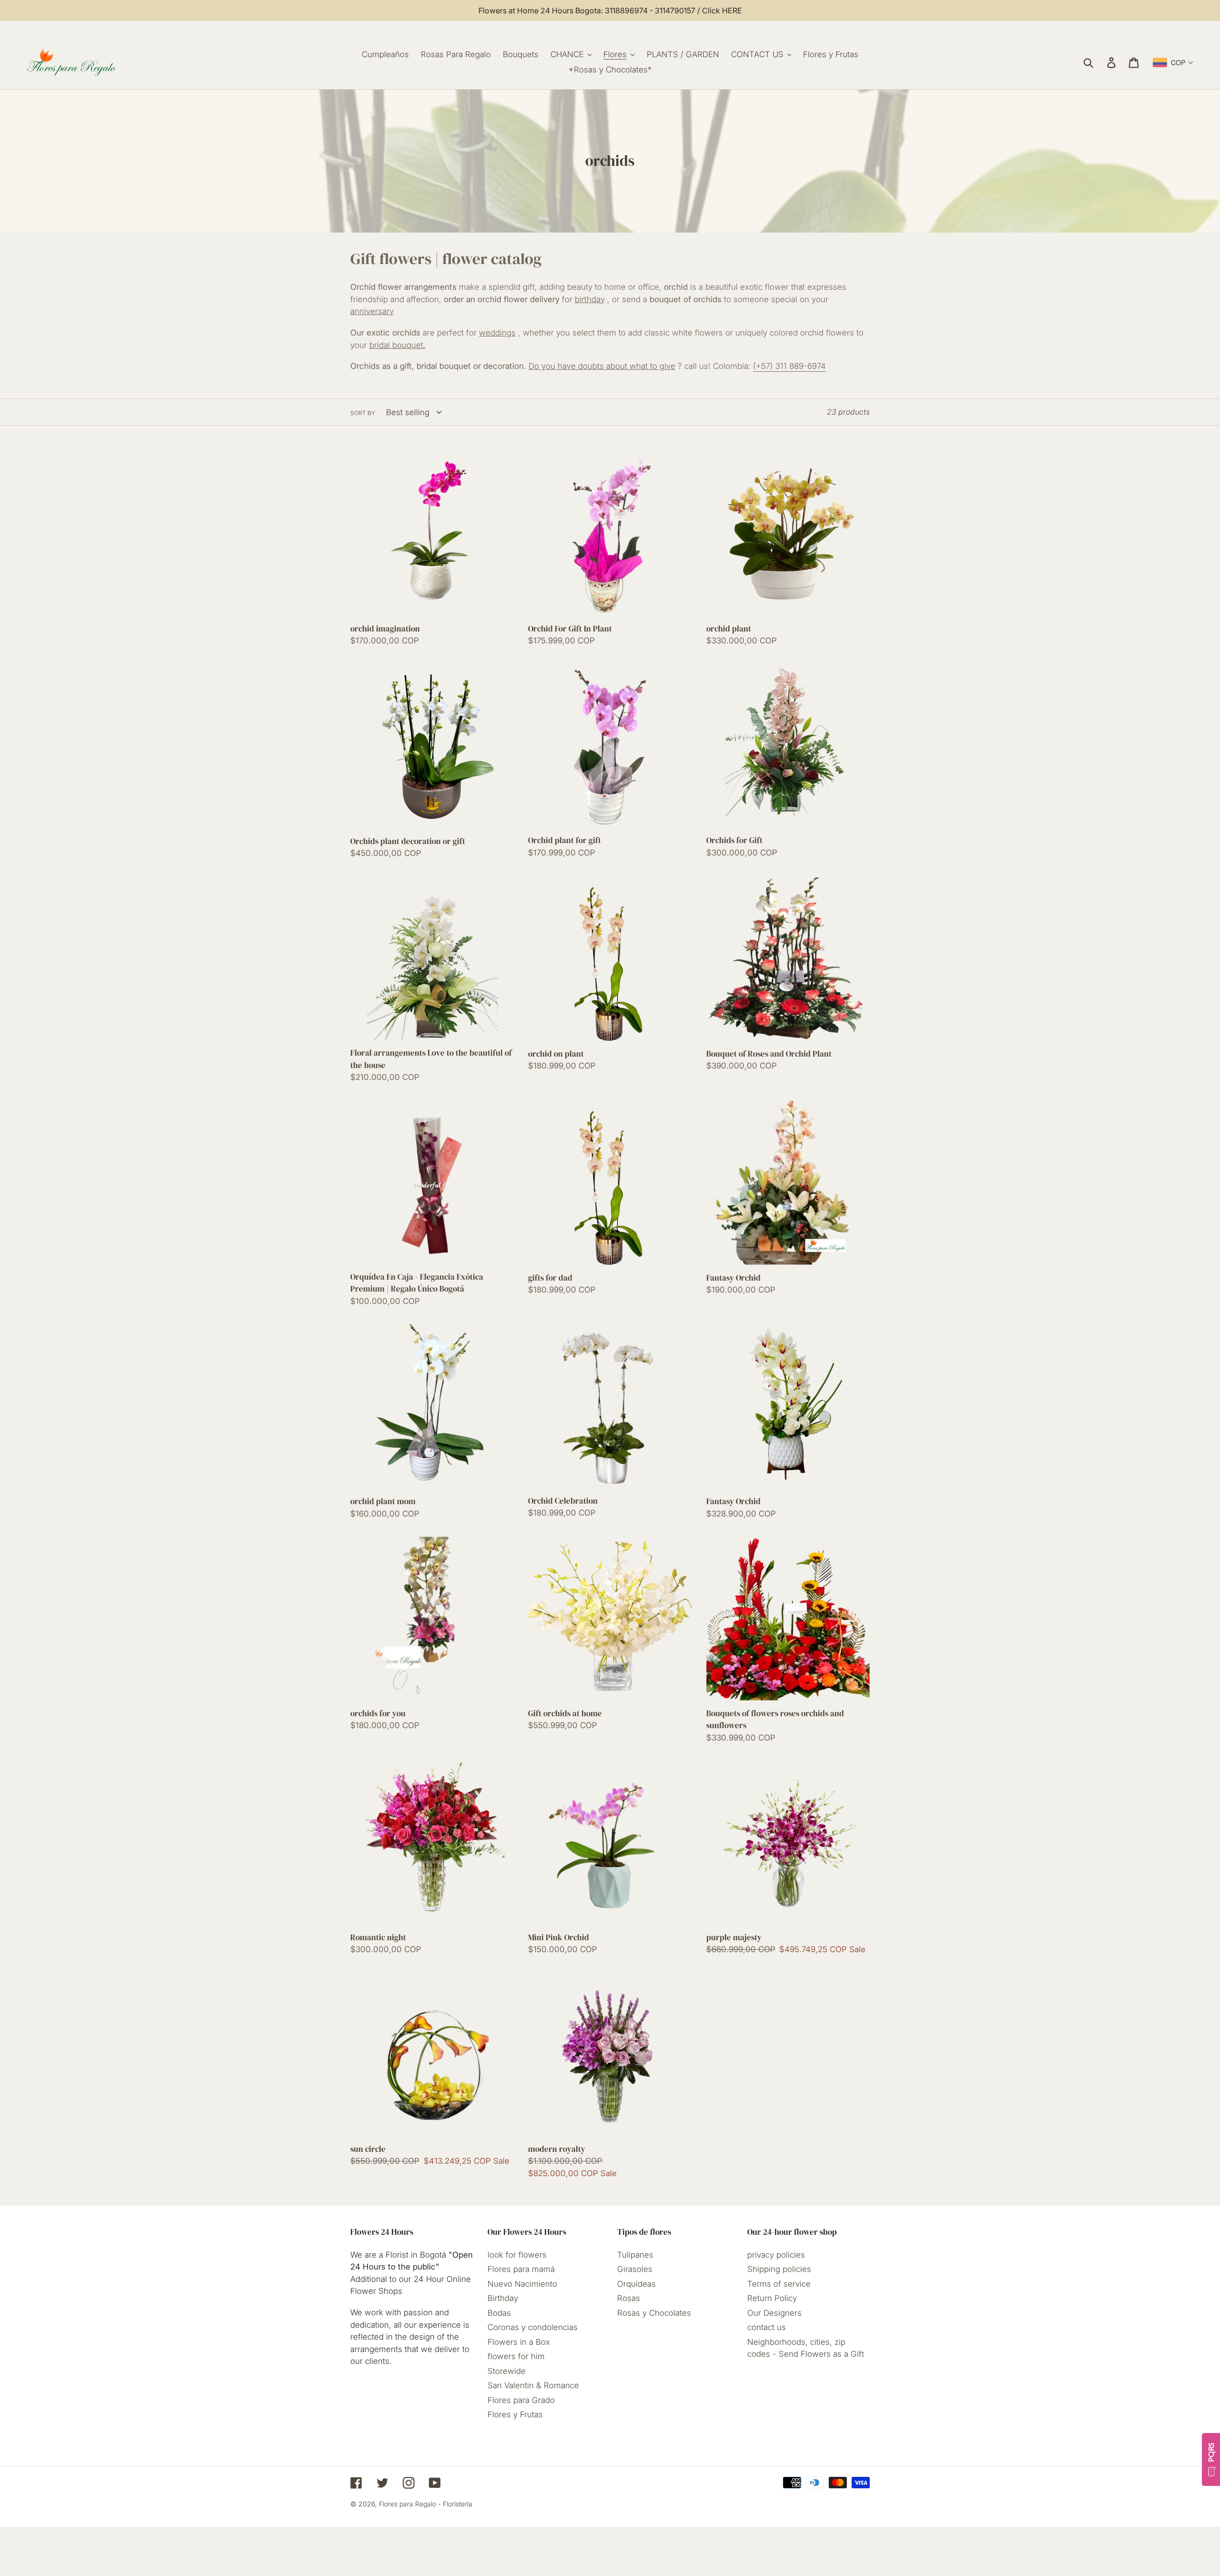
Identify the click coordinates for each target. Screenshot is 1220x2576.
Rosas (629, 2298)
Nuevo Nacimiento (522, 2284)
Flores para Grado (521, 2400)
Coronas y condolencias (533, 2327)
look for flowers (517, 2255)
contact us (767, 2327)
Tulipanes (635, 2255)
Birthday (503, 2298)
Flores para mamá (521, 2269)
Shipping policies (779, 2269)
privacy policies (776, 2255)
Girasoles (635, 2269)
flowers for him (516, 2356)
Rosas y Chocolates (654, 2313)
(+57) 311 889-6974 (789, 366)
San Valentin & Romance (533, 2385)
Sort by (363, 413)
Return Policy (772, 2298)
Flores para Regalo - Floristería (426, 2504)
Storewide (507, 2371)
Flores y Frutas (515, 2414)
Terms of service (779, 2284)
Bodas (499, 2313)
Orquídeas (636, 2284)
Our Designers (774, 2313)
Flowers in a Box (519, 2342)
